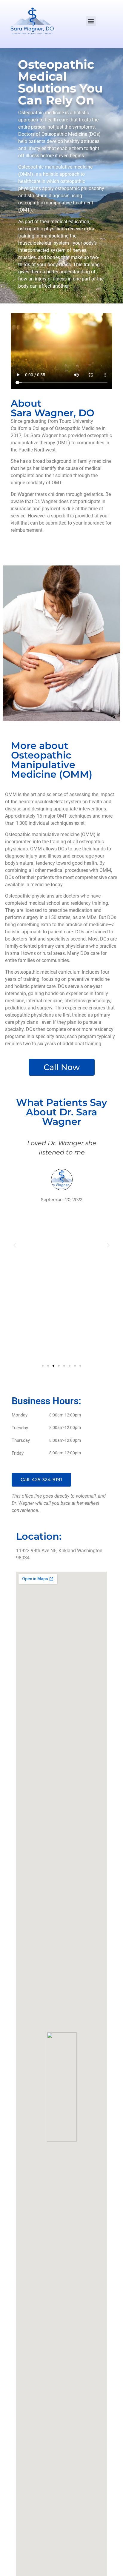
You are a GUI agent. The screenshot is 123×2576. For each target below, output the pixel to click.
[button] (91, 21)
